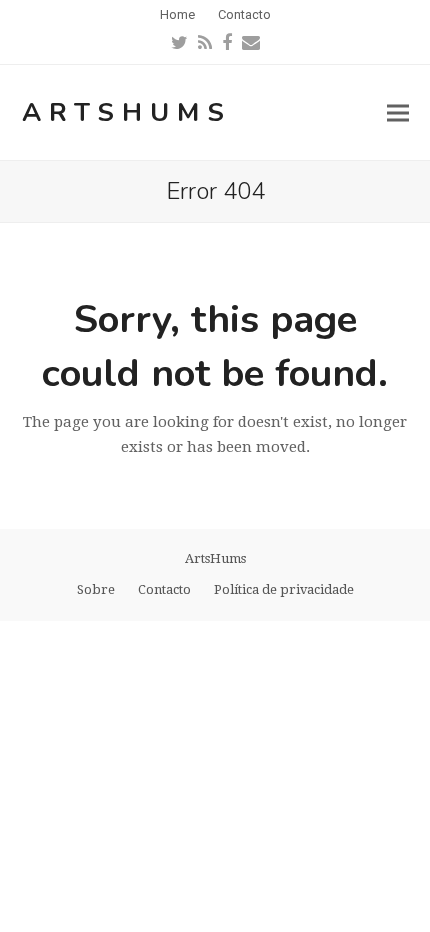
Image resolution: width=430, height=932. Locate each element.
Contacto (164, 589)
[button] (398, 112)
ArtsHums (127, 112)
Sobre (96, 589)
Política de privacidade (284, 589)
